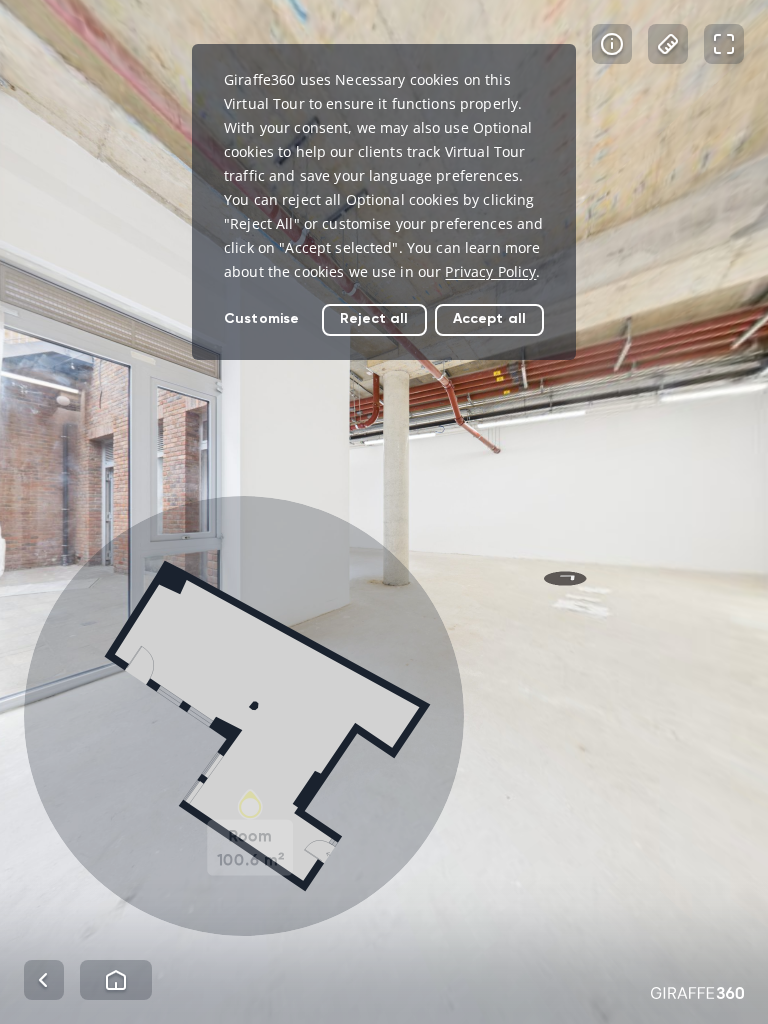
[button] (244, 716)
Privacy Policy (490, 271)
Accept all (489, 318)
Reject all (374, 318)
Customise (261, 318)
